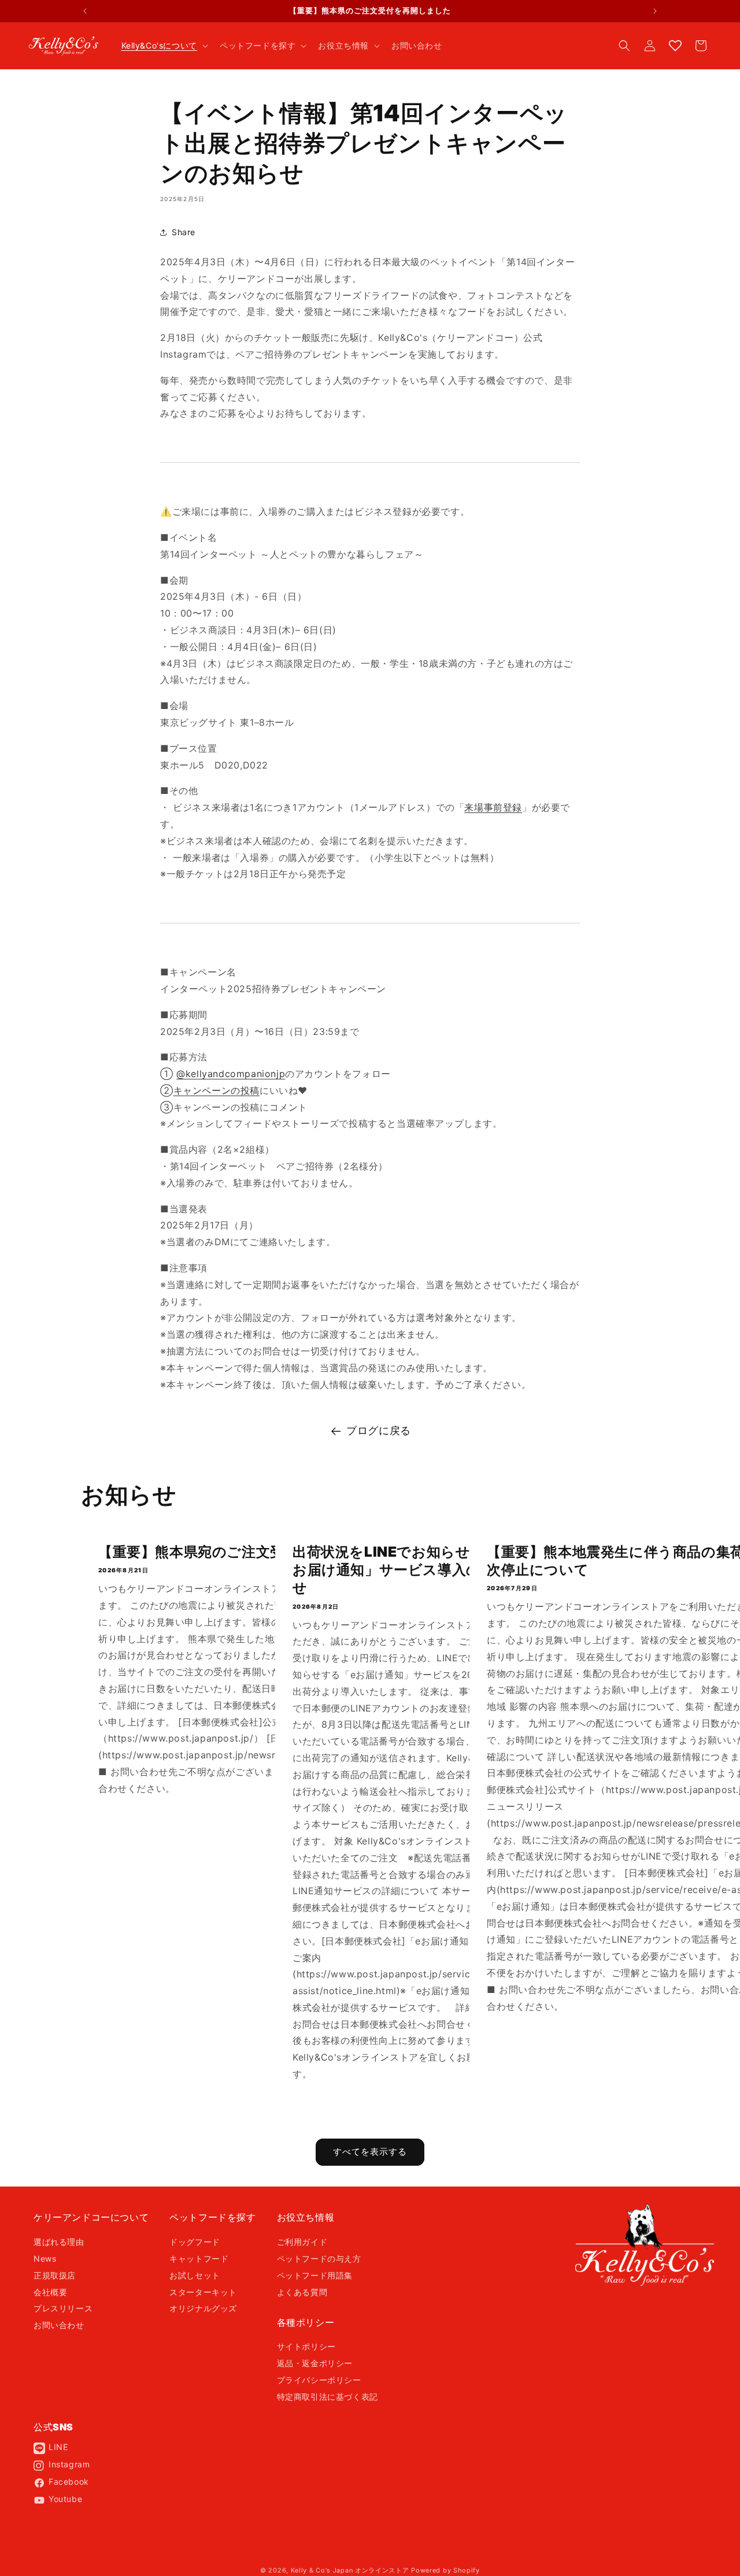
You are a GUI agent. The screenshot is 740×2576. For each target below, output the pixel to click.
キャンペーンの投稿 (217, 1090)
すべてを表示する (370, 2152)
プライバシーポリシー (319, 2380)
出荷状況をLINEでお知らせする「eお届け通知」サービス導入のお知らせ (409, 1570)
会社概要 (50, 2292)
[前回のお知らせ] (85, 11)
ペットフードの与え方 (319, 2258)
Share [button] (184, 232)
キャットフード (199, 2258)
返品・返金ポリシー (315, 2363)
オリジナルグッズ (203, 2308)
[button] (164, 46)
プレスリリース (63, 2308)
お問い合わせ (59, 2325)
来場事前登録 (493, 807)
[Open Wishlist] (675, 46)
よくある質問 (302, 2292)
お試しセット (195, 2275)
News (45, 2258)
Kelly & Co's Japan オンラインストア (350, 2570)
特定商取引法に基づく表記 (328, 2397)
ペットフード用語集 (315, 2275)
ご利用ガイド (302, 2242)
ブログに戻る (379, 1430)
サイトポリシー (306, 2346)
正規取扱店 (55, 2275)
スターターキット (203, 2292)
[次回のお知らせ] (655, 11)
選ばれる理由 (59, 2242)
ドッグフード (195, 2242)
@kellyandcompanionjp (231, 1074)
